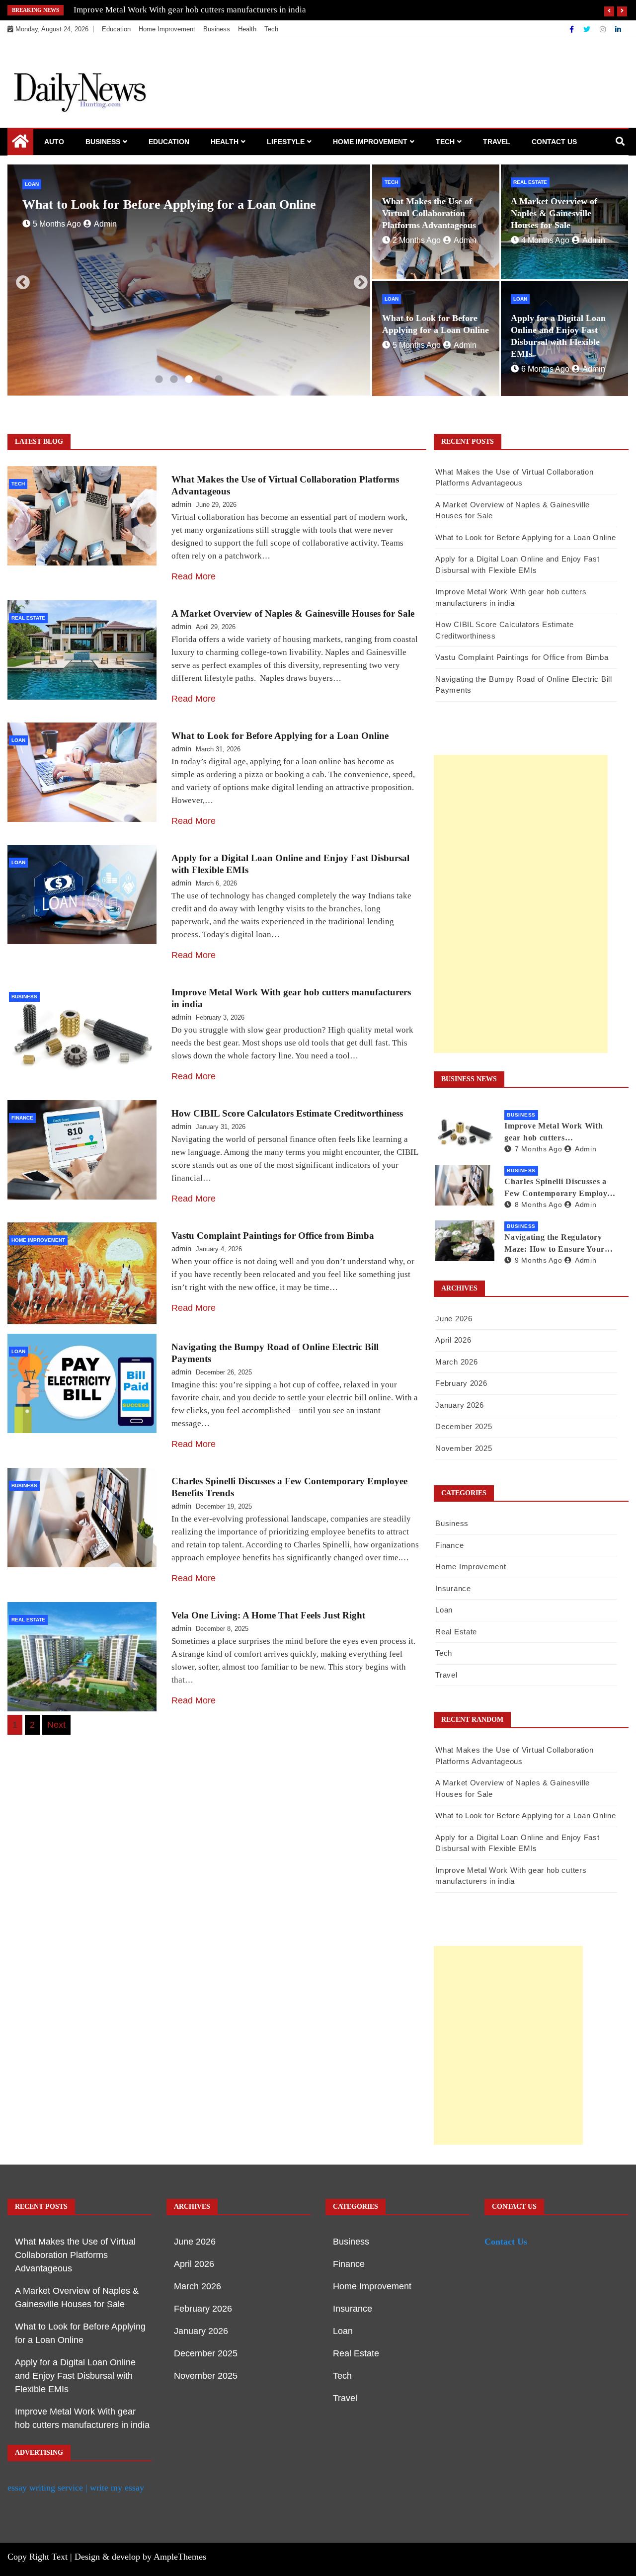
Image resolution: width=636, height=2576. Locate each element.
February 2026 (461, 1383)
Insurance (453, 1588)
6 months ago (57, 239)
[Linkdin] (618, 29)
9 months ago (538, 1260)
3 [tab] (189, 380)
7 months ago (538, 1149)
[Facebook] (573, 29)
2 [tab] (174, 380)
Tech (271, 29)
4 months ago (545, 240)
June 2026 (454, 1319)
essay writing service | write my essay (76, 2488)
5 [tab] (219, 380)
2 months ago (417, 240)
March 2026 (456, 1362)
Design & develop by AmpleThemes (140, 2557)
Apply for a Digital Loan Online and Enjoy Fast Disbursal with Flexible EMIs (75, 2376)
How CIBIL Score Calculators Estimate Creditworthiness (287, 1113)
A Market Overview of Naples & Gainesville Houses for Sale (554, 213)
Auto (54, 142)
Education (116, 29)
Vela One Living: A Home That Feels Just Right (268, 1615)
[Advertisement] (521, 904)
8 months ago (538, 1205)
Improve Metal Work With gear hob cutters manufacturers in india (554, 1133)
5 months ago (417, 345)
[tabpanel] (189, 280)
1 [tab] (159, 380)
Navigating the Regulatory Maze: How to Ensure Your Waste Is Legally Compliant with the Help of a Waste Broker (555, 1244)
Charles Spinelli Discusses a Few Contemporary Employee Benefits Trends (205, 10)
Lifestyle (286, 142)
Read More (194, 576)
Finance (22, 1118)
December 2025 (464, 1426)
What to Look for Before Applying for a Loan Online (280, 736)
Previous (20, 280)
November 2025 (464, 1448)
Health (247, 29)
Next (358, 280)
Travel (497, 142)
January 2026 (459, 1405)
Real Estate (530, 182)
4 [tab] (204, 380)
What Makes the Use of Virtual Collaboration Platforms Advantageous (429, 213)
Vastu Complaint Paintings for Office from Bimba (273, 1236)
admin (105, 239)
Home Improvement (167, 29)
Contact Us (554, 142)
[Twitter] (588, 29)
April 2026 (453, 1340)
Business (217, 29)
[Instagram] (604, 29)
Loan (32, 184)
